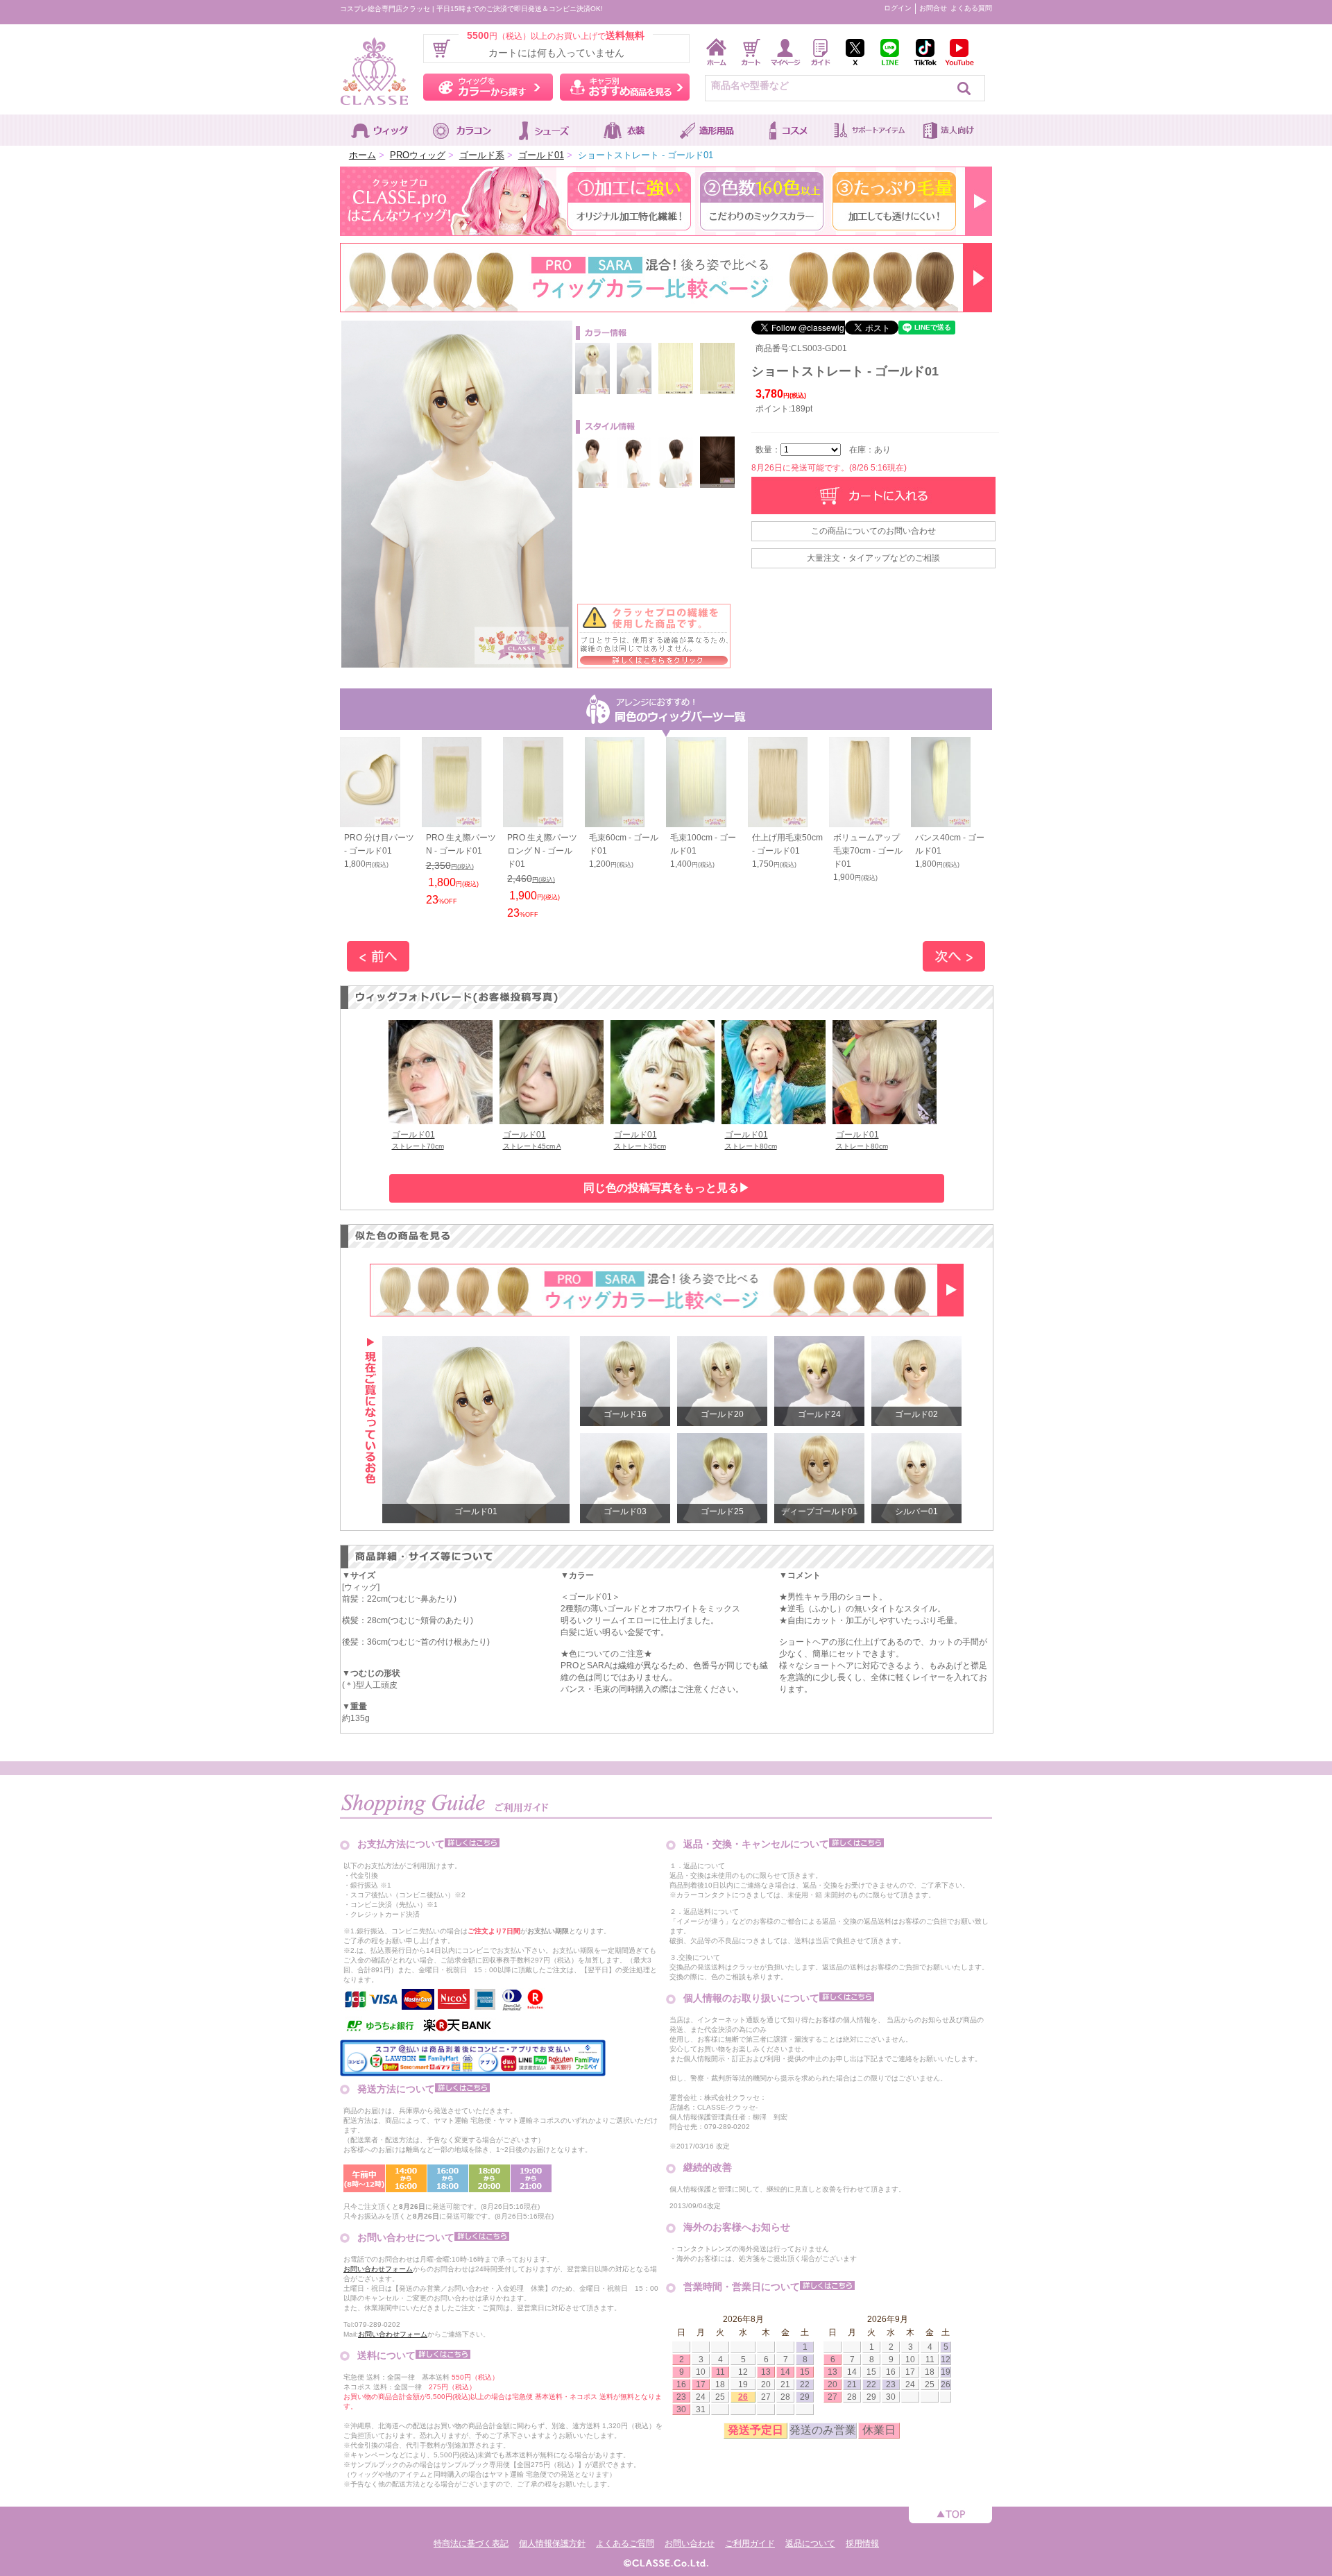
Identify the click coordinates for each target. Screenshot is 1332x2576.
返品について (810, 2543)
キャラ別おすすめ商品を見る (625, 87)
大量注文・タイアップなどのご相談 (873, 558)
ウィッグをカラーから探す (488, 87)
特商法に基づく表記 (471, 2543)
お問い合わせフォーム (378, 2269)
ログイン (898, 8)
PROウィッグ (418, 155)
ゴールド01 (541, 155)
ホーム (362, 155)
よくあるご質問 (625, 2543)
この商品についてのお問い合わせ (873, 531)
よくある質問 (971, 8)
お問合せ (933, 8)
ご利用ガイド (750, 2543)
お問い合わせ (690, 2543)
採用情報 (862, 2543)
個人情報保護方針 (552, 2543)
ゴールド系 (482, 155)
